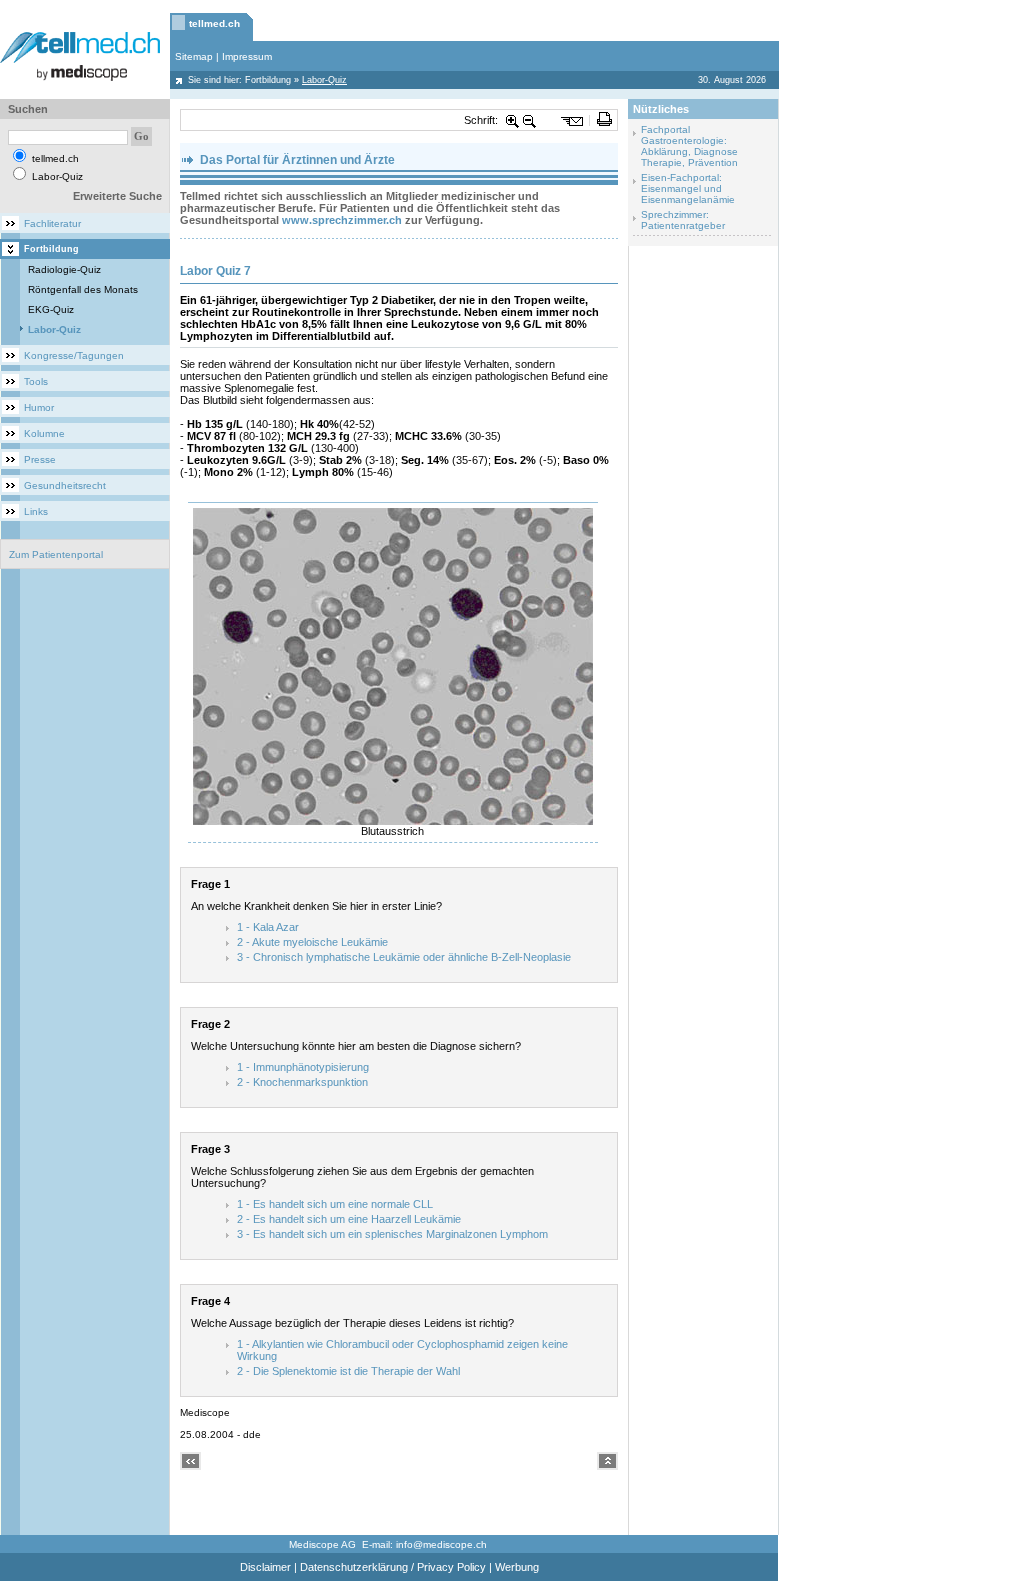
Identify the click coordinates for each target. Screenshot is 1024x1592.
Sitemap (194, 56)
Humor (39, 407)
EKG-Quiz (51, 309)
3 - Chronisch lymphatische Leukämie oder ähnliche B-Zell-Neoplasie (404, 957)
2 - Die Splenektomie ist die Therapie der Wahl (348, 1371)
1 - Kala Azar (268, 927)
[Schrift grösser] (513, 120)
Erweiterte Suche (117, 196)
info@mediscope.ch (441, 1544)
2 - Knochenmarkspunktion (302, 1082)
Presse (40, 459)
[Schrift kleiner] (530, 120)
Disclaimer (265, 1567)
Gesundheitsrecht (65, 485)
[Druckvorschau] (604, 120)
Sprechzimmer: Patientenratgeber (683, 220)
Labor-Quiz (54, 329)
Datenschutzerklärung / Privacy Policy (393, 1567)
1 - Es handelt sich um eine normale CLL (335, 1204)
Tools (36, 381)
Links (36, 511)
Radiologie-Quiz (64, 269)
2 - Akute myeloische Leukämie (312, 942)
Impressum (247, 56)
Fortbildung (268, 80)
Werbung (517, 1567)
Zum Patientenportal (56, 554)
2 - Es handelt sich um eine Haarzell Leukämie (349, 1219)
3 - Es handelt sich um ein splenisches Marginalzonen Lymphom (392, 1234)
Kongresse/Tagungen (74, 355)
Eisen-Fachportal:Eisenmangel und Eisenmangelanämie (688, 188)
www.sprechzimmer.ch (342, 220)
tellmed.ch (214, 23)
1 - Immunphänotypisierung (303, 1067)
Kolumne (44, 433)
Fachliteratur (52, 223)
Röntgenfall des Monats (83, 289)
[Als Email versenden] (572, 120)
